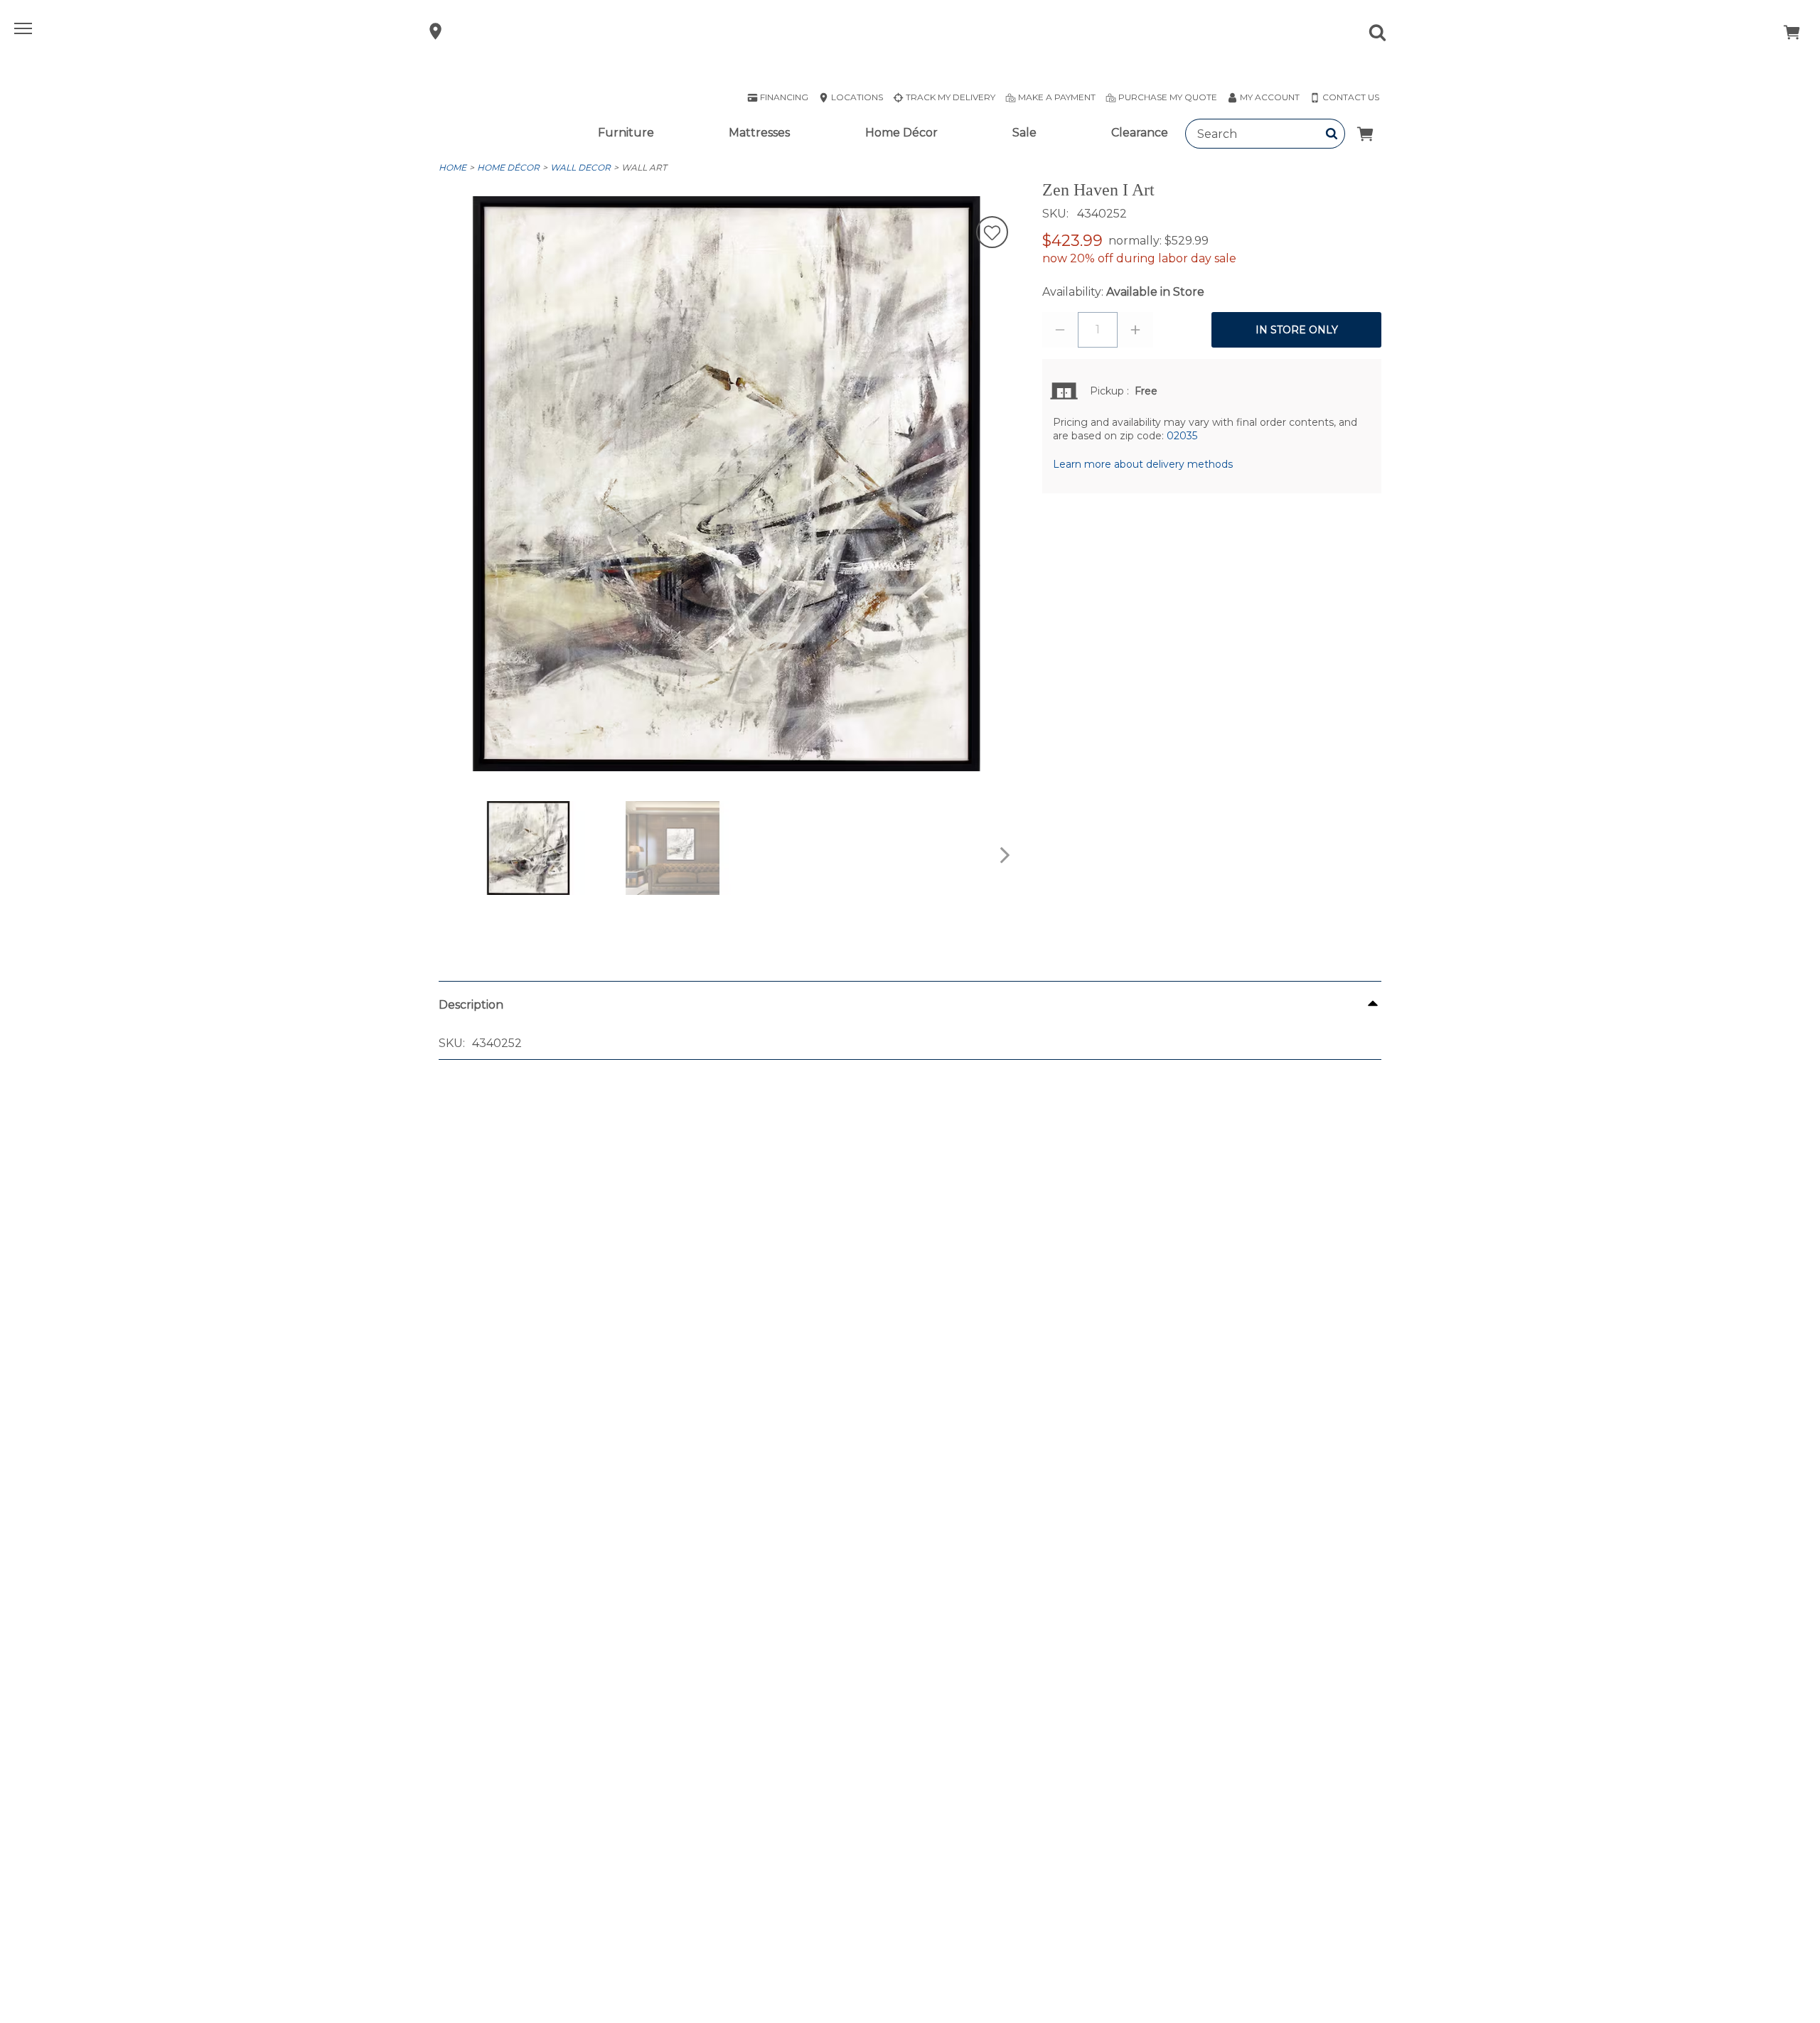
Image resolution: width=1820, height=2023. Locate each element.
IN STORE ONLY (1297, 330)
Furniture (626, 133)
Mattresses (759, 133)
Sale (1024, 133)
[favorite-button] (992, 234)
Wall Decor (580, 167)
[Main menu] (25, 31)
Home (453, 167)
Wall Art (644, 167)
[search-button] (1332, 134)
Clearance (1140, 133)
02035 (1182, 436)
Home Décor (901, 133)
